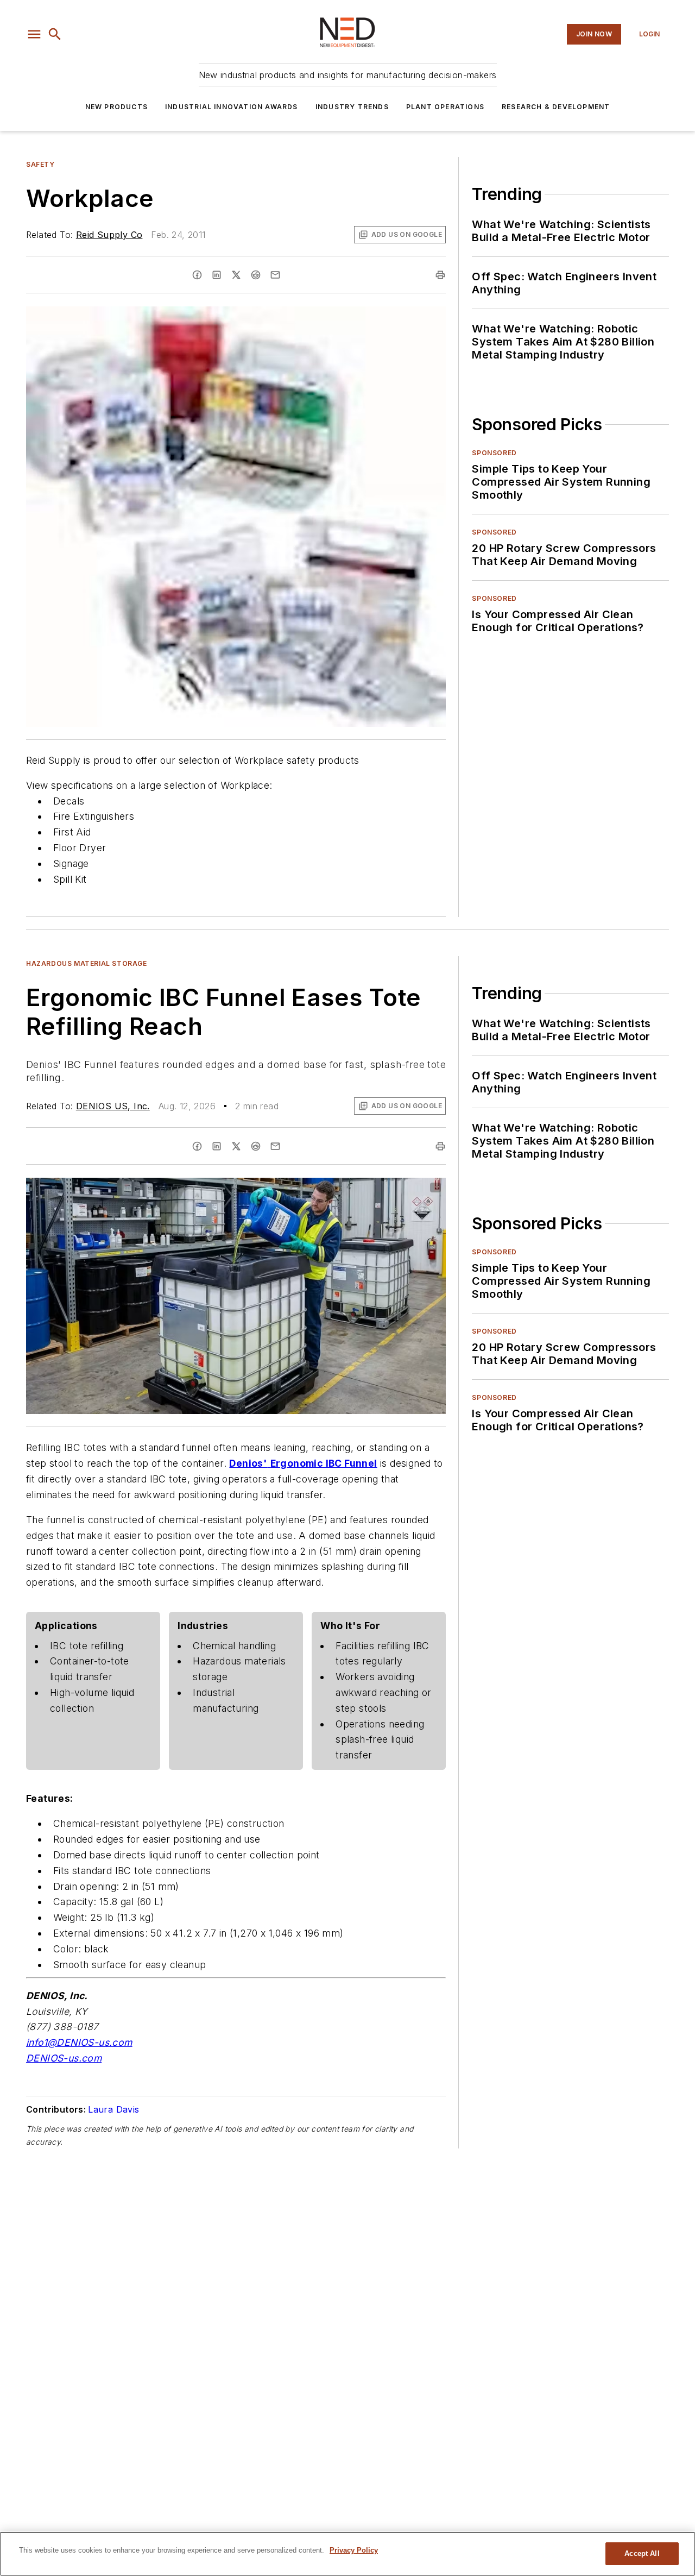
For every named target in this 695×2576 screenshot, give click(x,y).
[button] (34, 34)
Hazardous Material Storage (87, 963)
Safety (40, 164)
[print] (440, 275)
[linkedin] (217, 275)
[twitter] (236, 275)
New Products (116, 107)
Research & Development (556, 107)
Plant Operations (445, 107)
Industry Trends (352, 107)
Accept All (642, 2553)
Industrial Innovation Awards (232, 107)
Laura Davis (113, 2109)
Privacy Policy (354, 2550)
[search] (55, 34)
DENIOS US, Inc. (113, 1106)
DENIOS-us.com (64, 2058)
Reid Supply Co (109, 235)
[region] (347, 2554)
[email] (275, 275)
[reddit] (256, 275)
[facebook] (197, 275)
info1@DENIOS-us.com (79, 2042)
